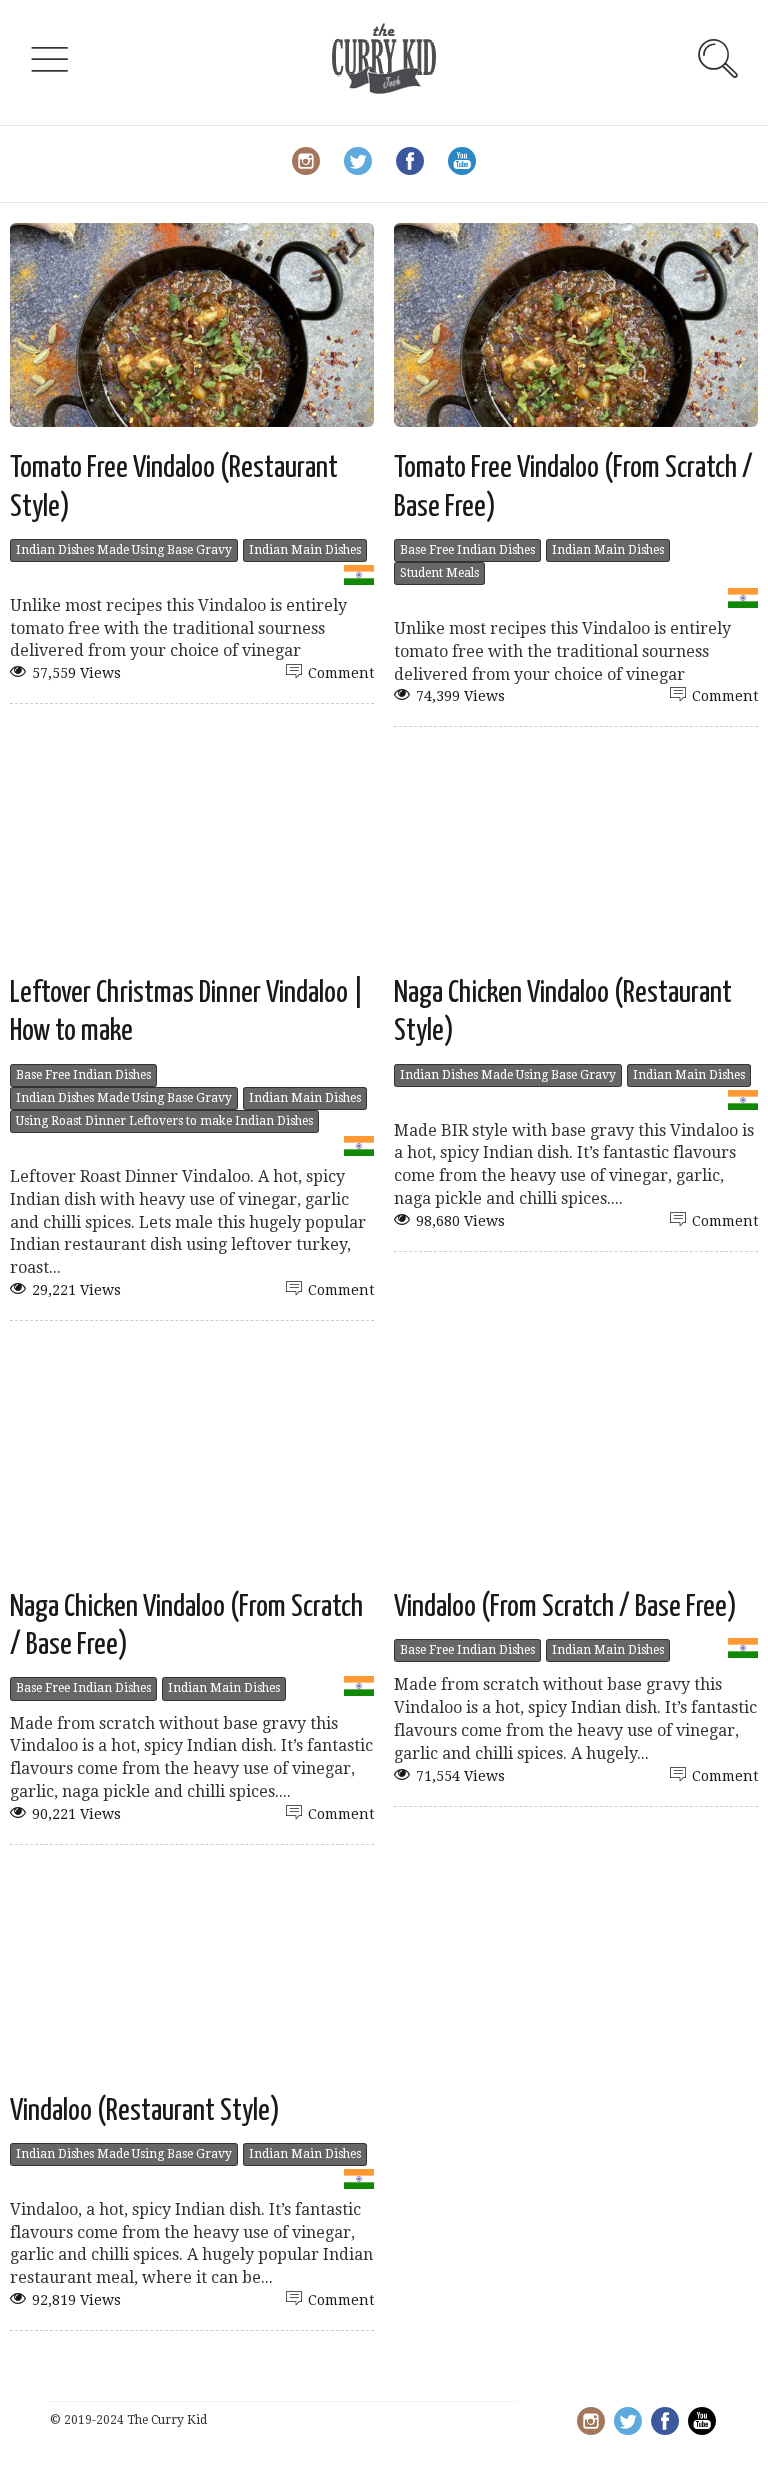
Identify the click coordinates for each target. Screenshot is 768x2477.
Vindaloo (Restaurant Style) (145, 2111)
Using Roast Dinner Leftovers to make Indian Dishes (164, 1121)
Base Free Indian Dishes (467, 550)
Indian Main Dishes (305, 550)
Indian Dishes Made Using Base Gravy (124, 550)
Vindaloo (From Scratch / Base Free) (565, 1607)
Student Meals (439, 573)
